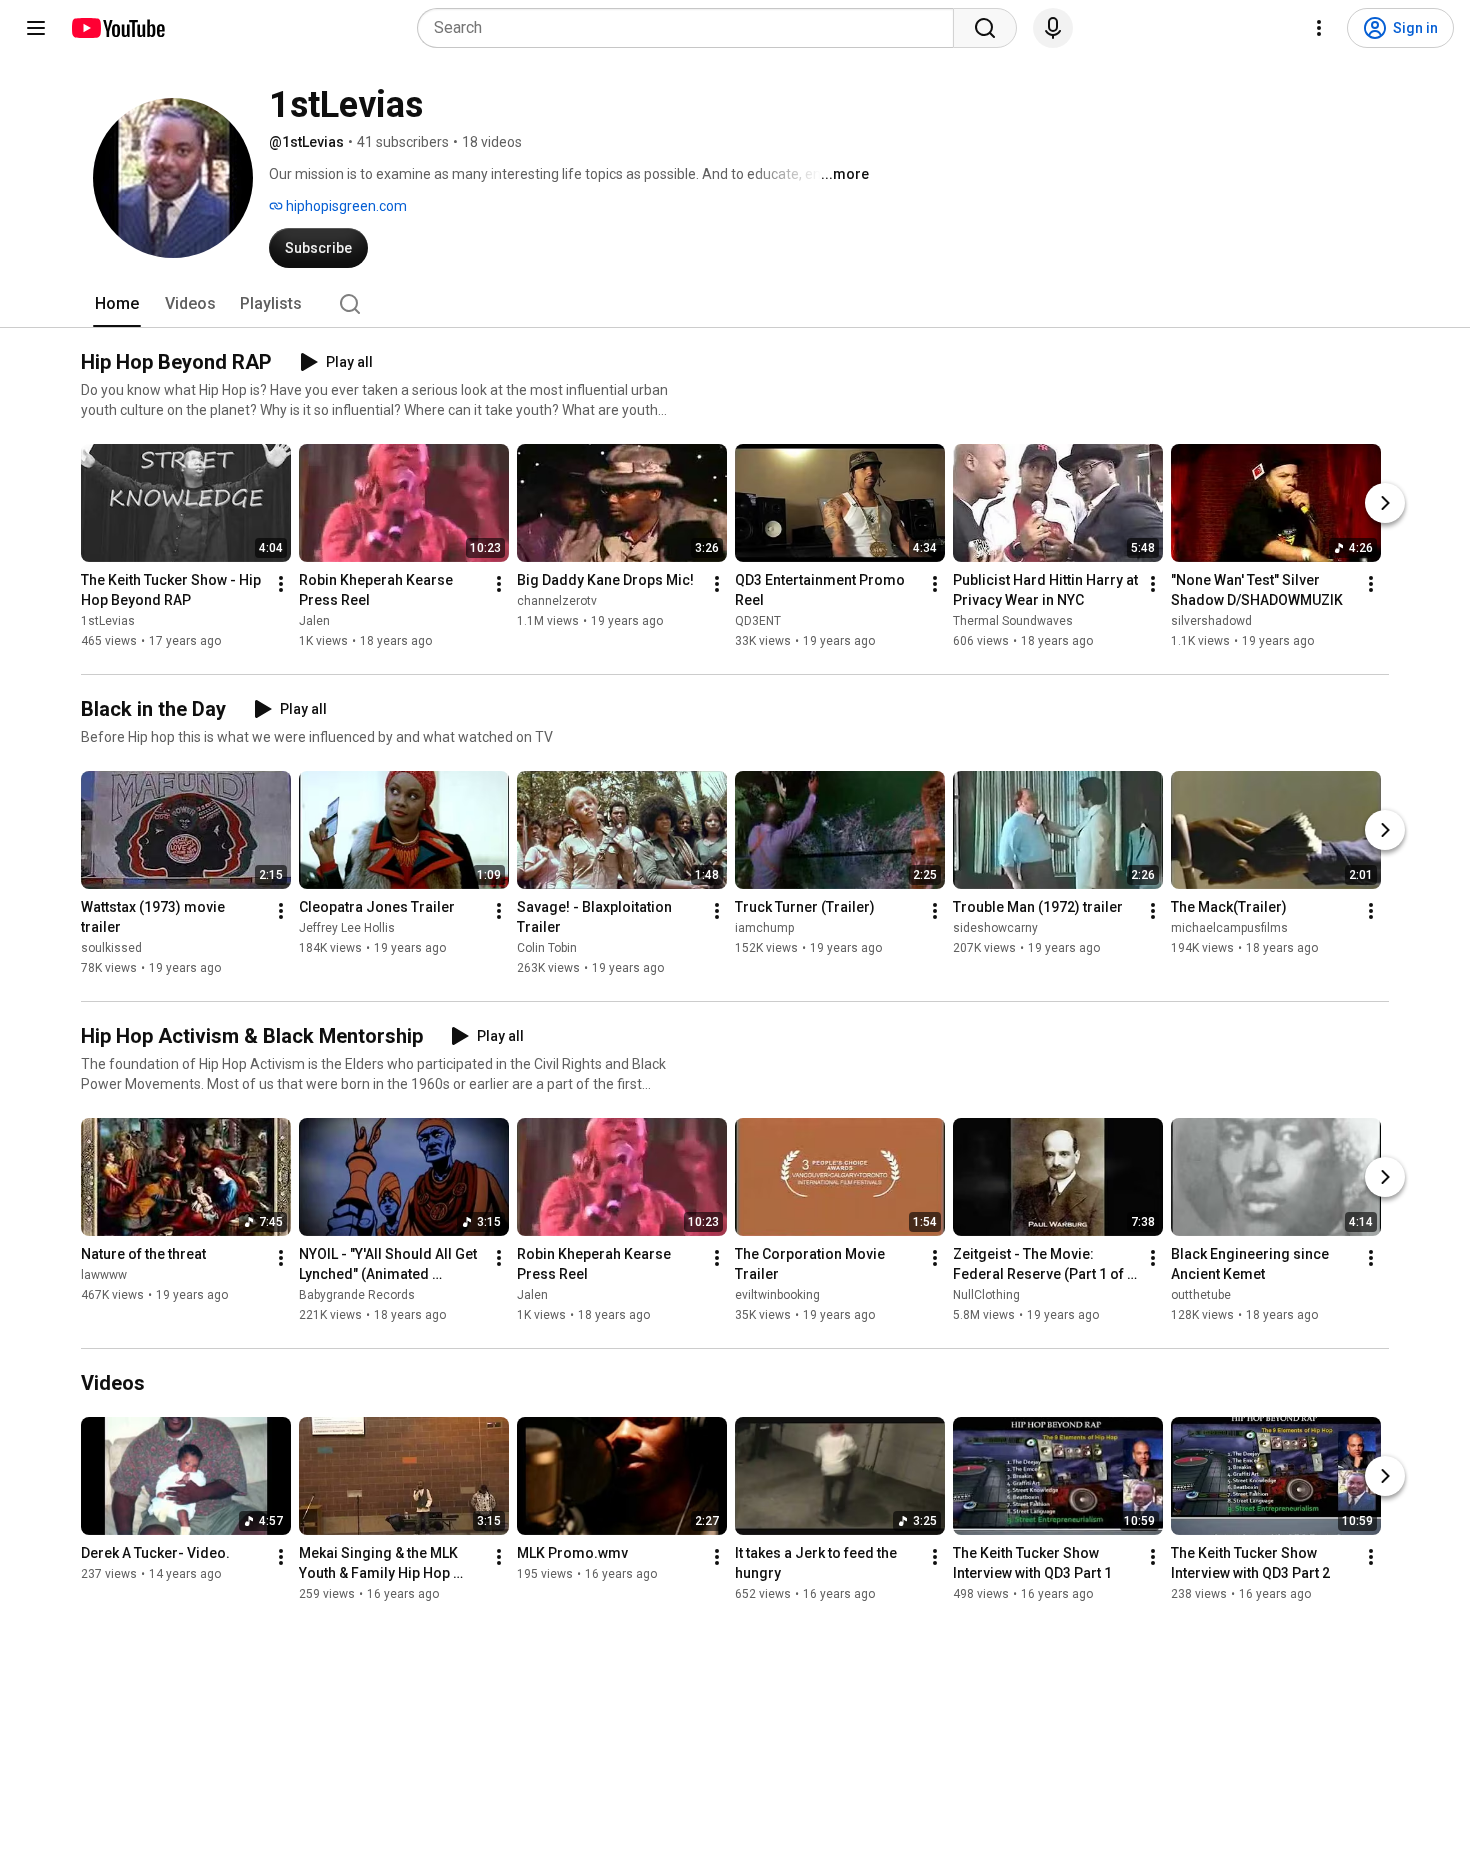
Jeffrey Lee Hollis (347, 928)
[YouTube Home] (117, 28)
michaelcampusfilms (1229, 928)
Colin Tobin (547, 948)
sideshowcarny (995, 928)
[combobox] (691, 28)
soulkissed (111, 948)
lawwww (104, 1275)
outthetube (1201, 1295)
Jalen (314, 621)
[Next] (1385, 503)
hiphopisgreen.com (345, 206)
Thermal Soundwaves (1013, 621)
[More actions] (281, 584)
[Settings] (1319, 28)
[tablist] (735, 304)
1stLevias (108, 621)
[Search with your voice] (1053, 28)
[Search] (985, 28)
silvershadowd (1211, 621)
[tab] (117, 304)
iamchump (764, 928)
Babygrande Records (357, 1295)
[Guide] (36, 28)
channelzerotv (557, 601)
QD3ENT (758, 621)
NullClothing (986, 1295)
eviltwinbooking (777, 1295)
